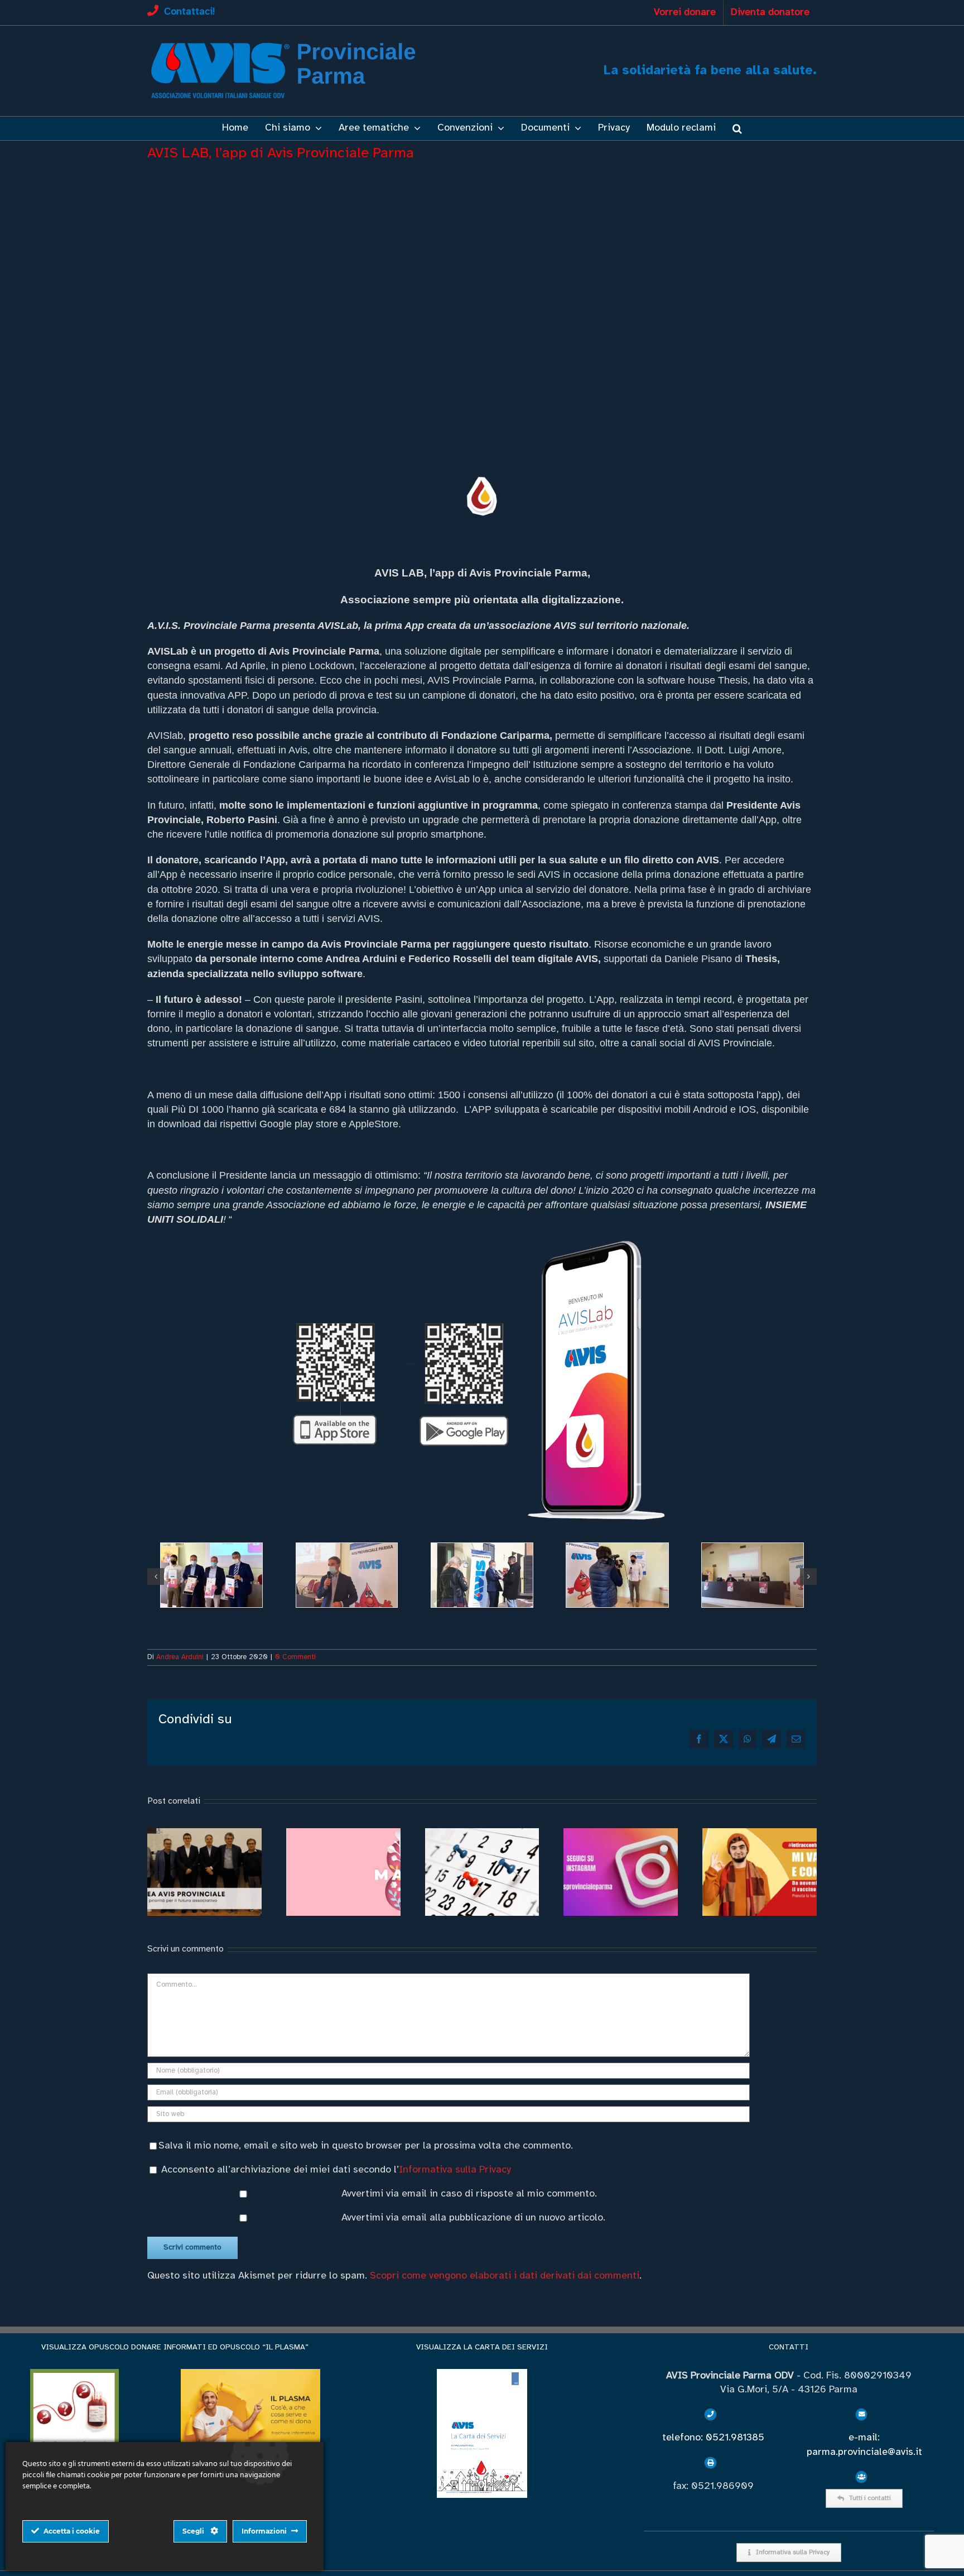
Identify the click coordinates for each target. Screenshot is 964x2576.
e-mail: (864, 2438)
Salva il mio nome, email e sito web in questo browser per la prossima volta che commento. (366, 2146)
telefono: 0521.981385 (713, 2438)
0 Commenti (295, 1657)
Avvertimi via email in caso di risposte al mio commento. (469, 2194)
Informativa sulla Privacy (455, 2170)
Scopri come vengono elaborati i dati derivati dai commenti (505, 2276)
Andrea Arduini (180, 1657)
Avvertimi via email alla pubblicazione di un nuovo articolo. (473, 2218)
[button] (737, 128)
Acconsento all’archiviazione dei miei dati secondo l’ (336, 2170)
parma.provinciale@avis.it (864, 2452)
